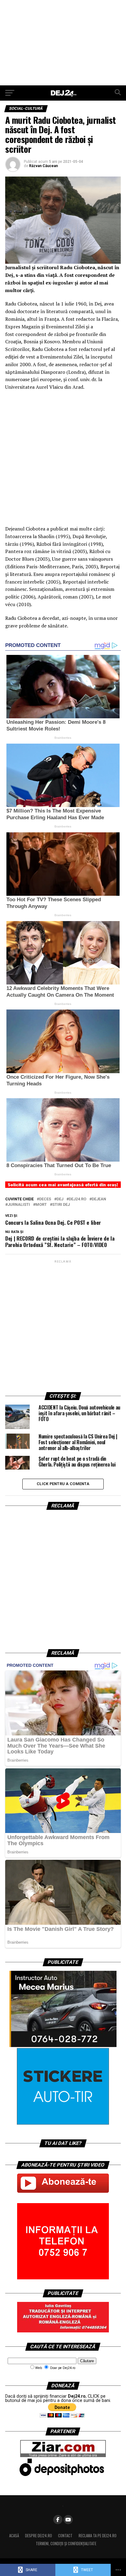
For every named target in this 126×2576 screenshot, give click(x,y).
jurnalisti (19, 1205)
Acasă (14, 2536)
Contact (65, 2536)
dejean (99, 1199)
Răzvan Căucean (43, 166)
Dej (60, 1199)
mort (41, 1205)
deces (45, 1199)
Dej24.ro (78, 1199)
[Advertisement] (63, 43)
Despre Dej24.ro (39, 2536)
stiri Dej (61, 1205)
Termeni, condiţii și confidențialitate (66, 2544)
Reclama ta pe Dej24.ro (98, 2536)
